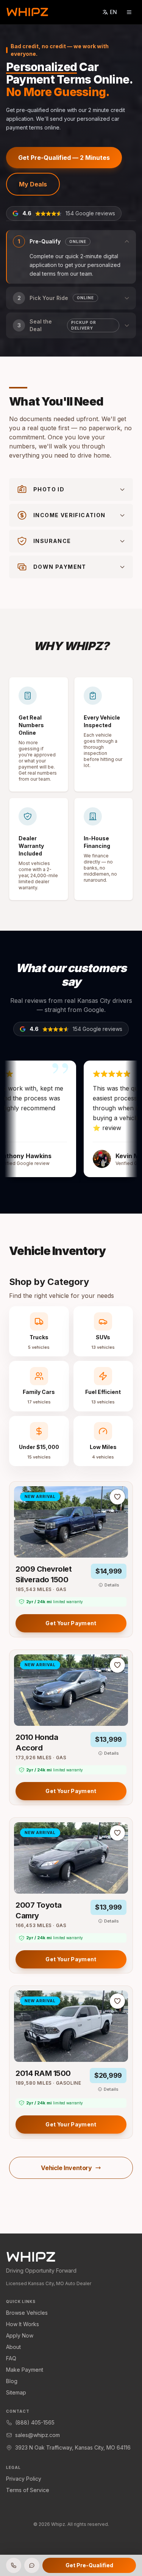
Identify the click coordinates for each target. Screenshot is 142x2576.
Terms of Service (28, 2490)
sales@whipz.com (37, 2435)
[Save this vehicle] (117, 1497)
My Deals (33, 184)
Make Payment (25, 2370)
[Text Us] (32, 2565)
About (13, 2347)
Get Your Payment (71, 1623)
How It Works (23, 2324)
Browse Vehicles (27, 2313)
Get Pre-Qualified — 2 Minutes (64, 158)
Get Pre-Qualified (89, 2565)
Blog (12, 2381)
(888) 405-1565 (35, 2422)
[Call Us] (14, 2565)
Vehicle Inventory (66, 2168)
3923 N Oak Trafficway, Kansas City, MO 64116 (73, 2447)
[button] (71, 257)
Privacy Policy (24, 2479)
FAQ (11, 2358)
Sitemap (16, 2392)
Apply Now (20, 2335)
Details (112, 1585)
